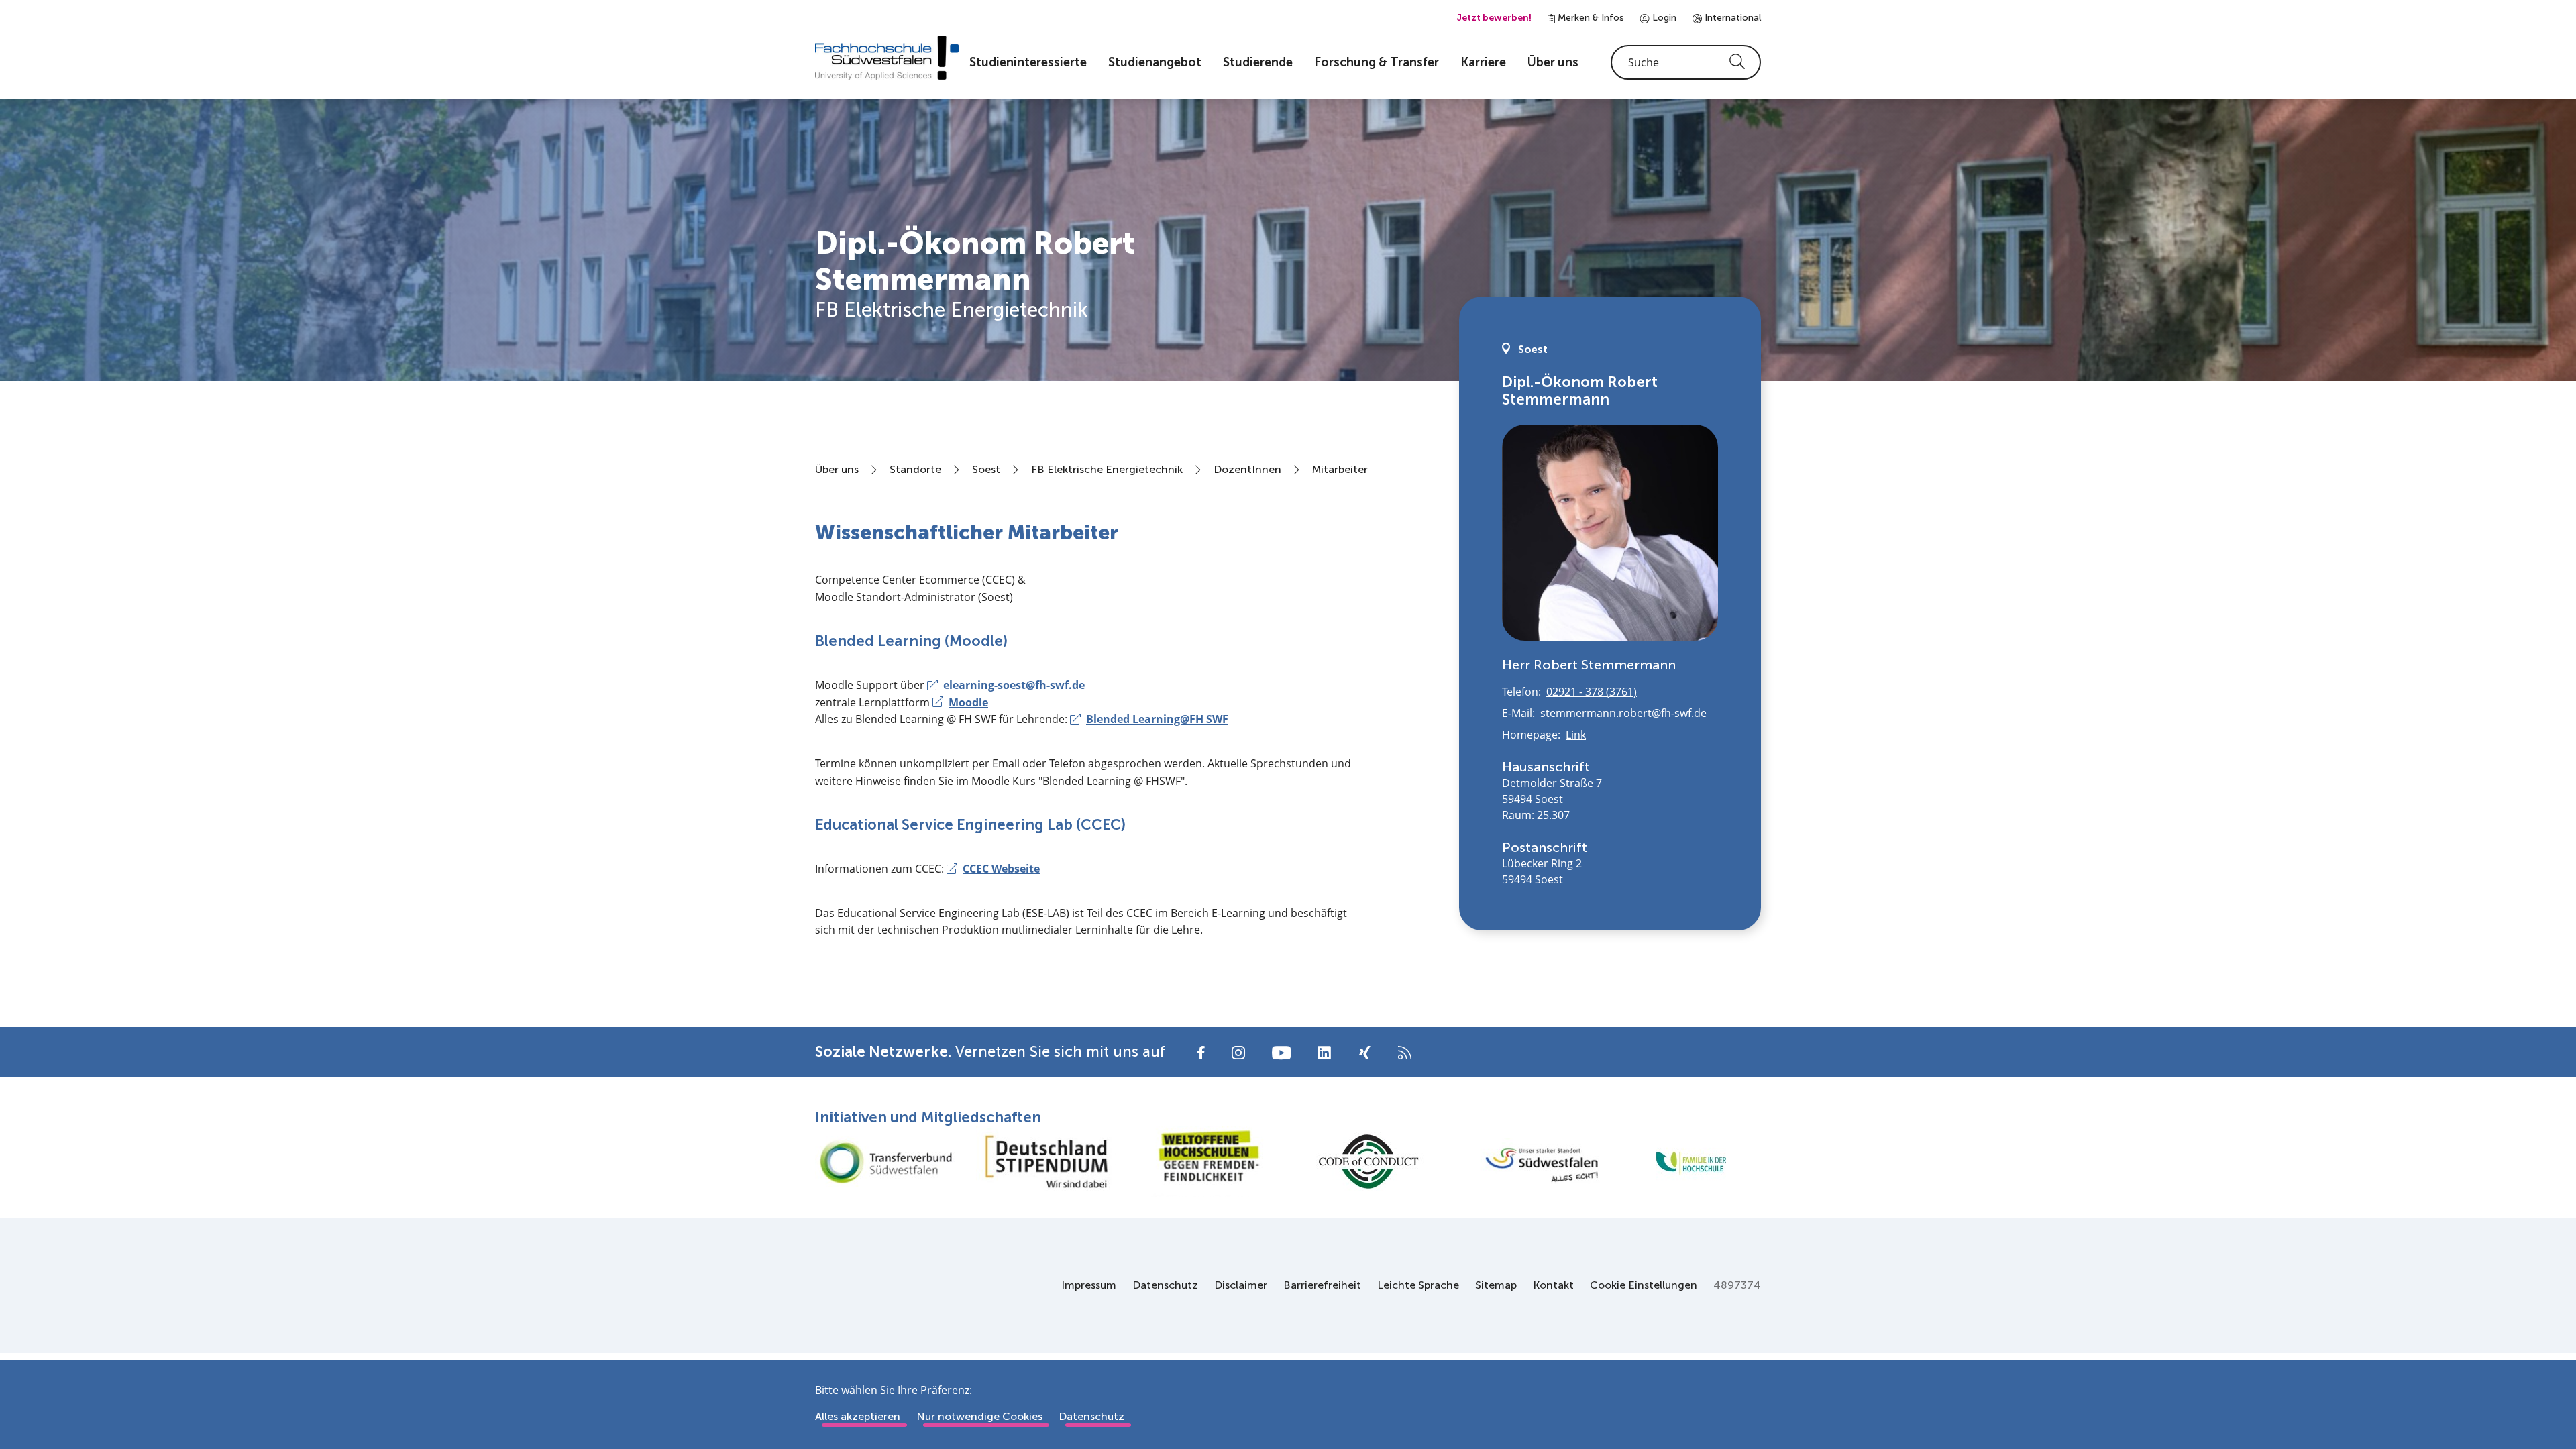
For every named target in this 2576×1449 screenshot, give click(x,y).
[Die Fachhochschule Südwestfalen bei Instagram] (1238, 1052)
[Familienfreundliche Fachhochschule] (1690, 1162)
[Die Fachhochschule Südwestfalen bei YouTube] (1281, 1052)
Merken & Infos (1590, 18)
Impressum (1089, 1285)
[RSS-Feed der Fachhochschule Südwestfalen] (1405, 1052)
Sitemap (1496, 1285)
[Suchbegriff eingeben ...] (1686, 62)
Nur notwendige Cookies (979, 1416)
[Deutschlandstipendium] (1046, 1162)
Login (1663, 18)
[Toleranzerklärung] (1207, 1162)
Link (1576, 735)
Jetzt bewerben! (1494, 18)
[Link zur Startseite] (887, 58)
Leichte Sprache (1418, 1285)
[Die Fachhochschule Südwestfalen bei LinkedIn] (1324, 1053)
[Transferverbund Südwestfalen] (885, 1162)
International (1731, 18)
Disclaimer (1241, 1285)
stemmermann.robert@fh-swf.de (1623, 713)
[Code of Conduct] (1368, 1162)
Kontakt (1553, 1285)
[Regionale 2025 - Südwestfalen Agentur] (1529, 1161)
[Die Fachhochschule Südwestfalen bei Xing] (1364, 1053)
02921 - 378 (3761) (1592, 692)
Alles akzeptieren (858, 1416)
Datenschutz (1165, 1285)
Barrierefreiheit (1322, 1285)
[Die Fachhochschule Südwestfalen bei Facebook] (1201, 1052)
